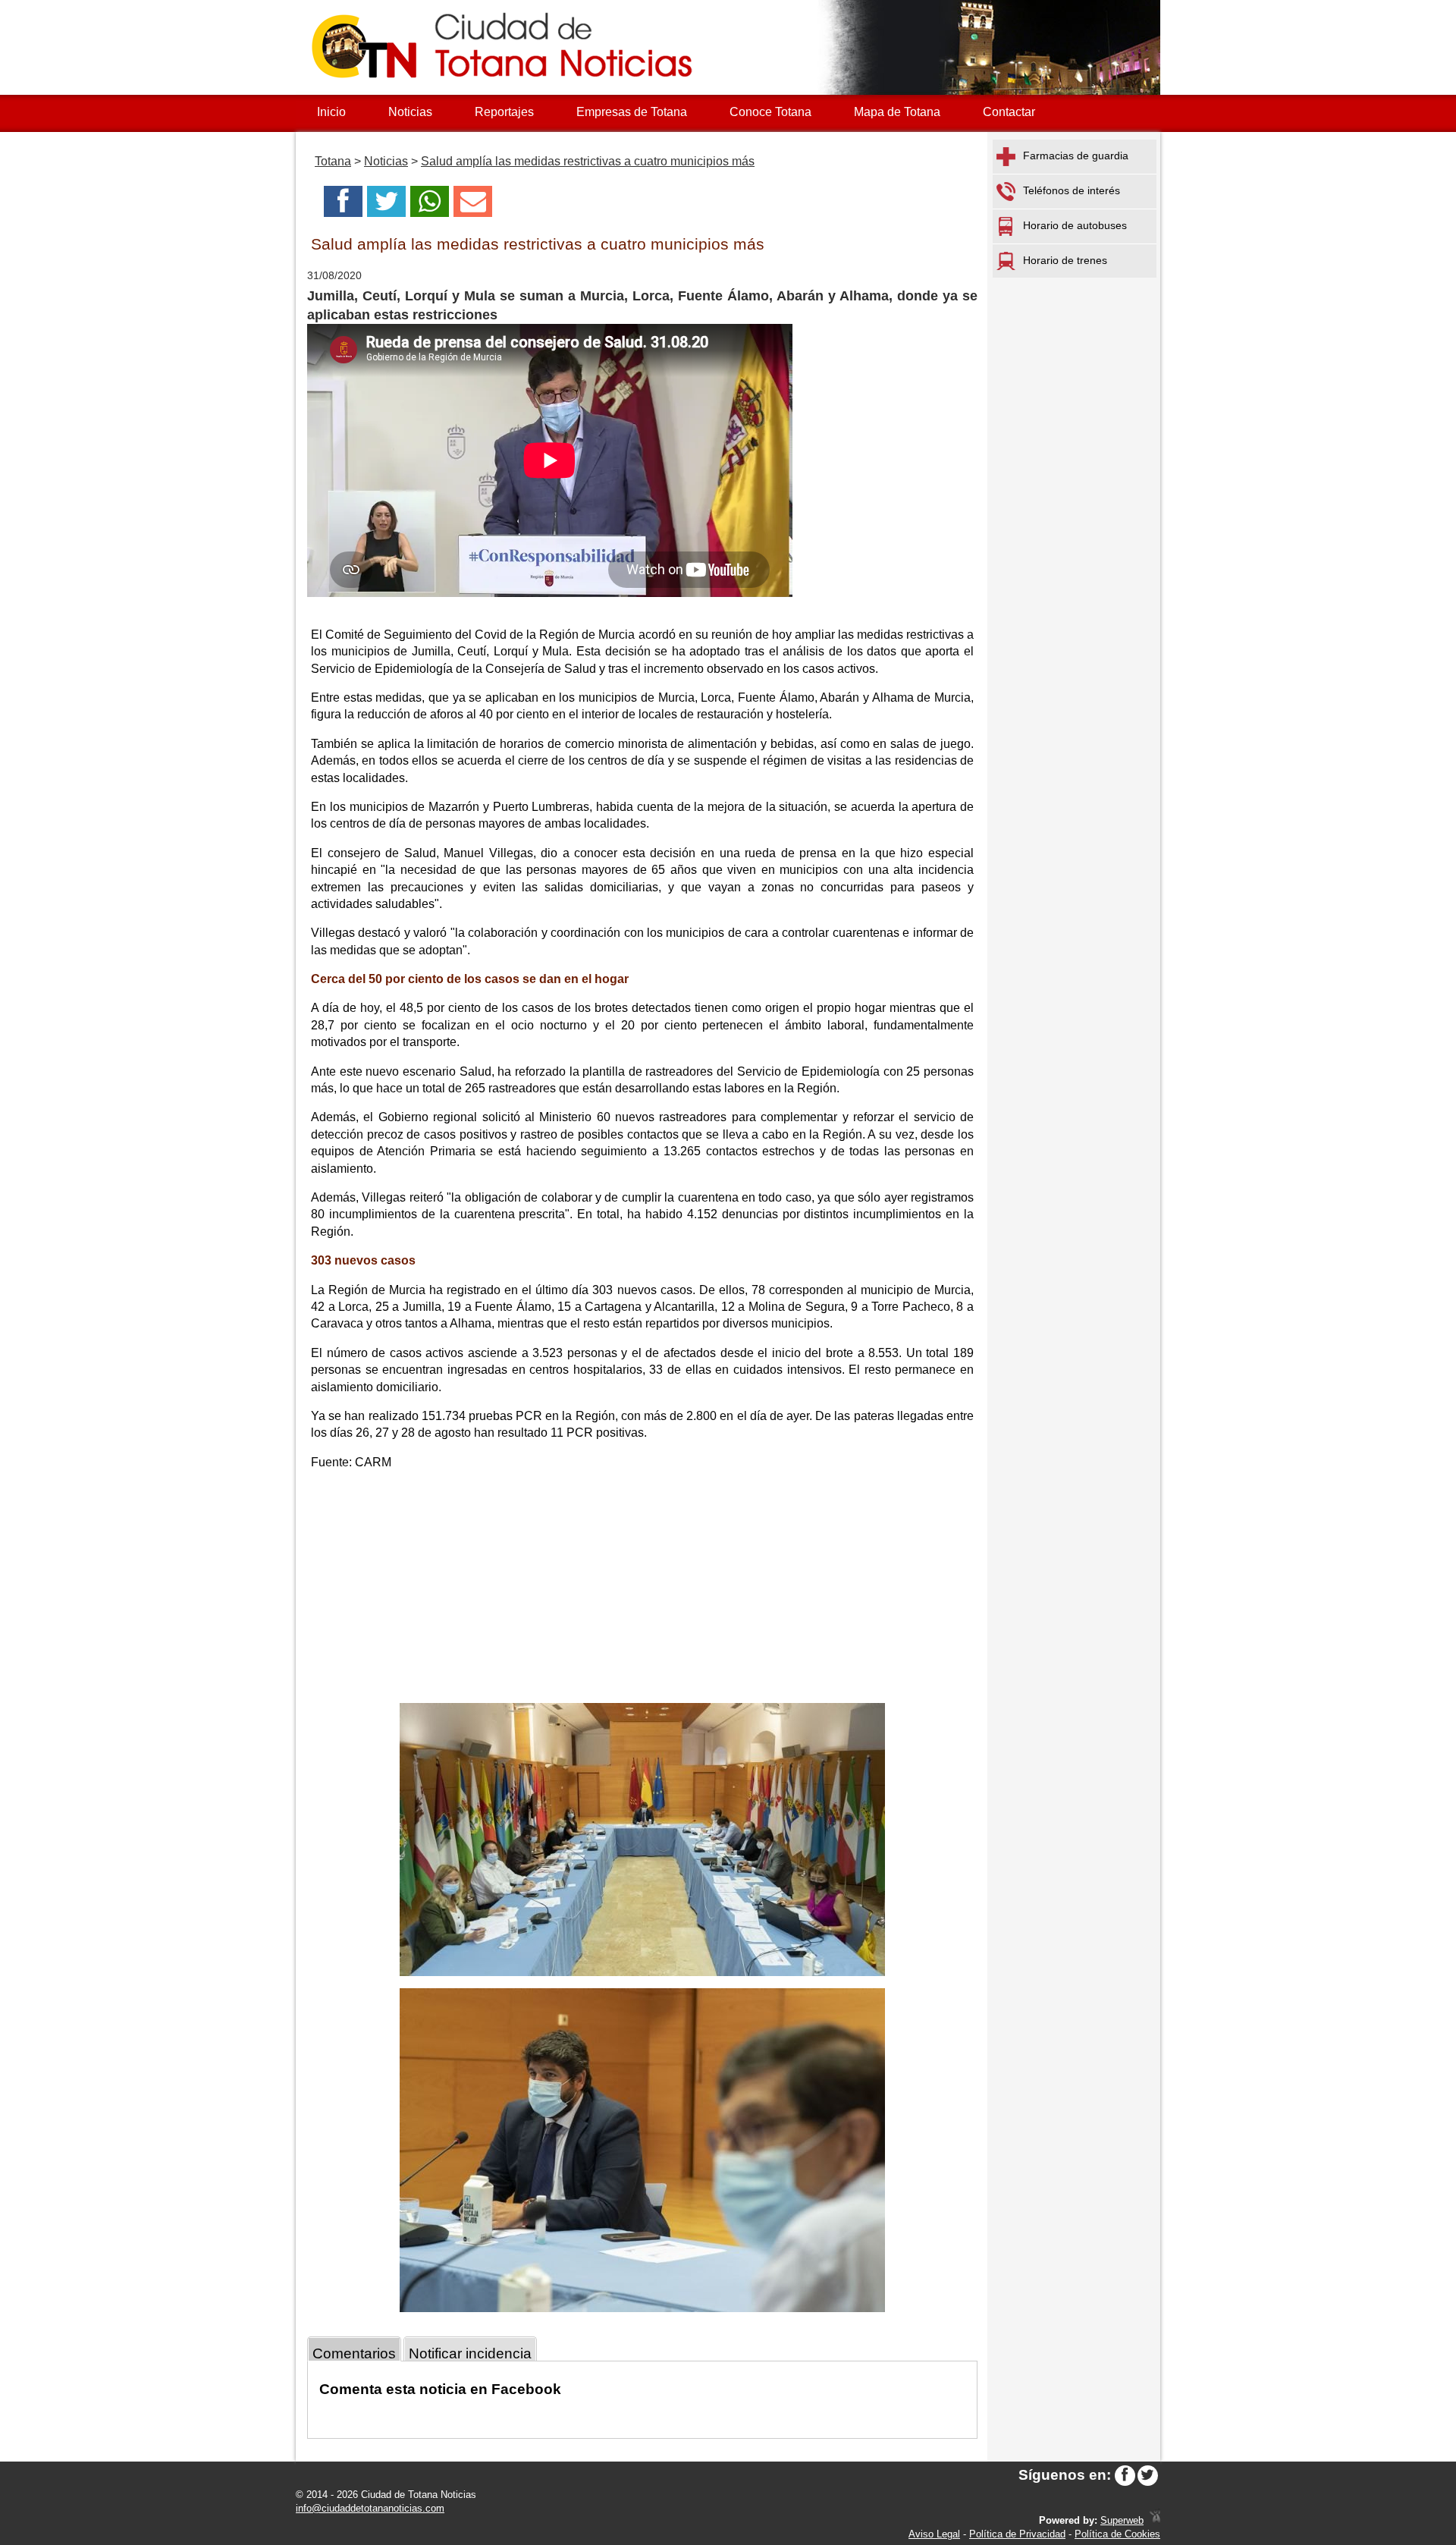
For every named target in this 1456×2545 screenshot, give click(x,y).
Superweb (1122, 2520)
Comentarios (354, 2353)
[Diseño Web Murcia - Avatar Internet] (1155, 2520)
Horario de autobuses (1075, 225)
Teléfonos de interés (1072, 190)
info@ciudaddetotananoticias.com (370, 2508)
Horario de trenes (1065, 260)
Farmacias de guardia (1076, 156)
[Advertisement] (642, 1589)
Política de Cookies (1117, 2534)
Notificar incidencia (470, 2353)
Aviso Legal (934, 2534)
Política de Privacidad (1017, 2534)
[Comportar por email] (473, 206)
